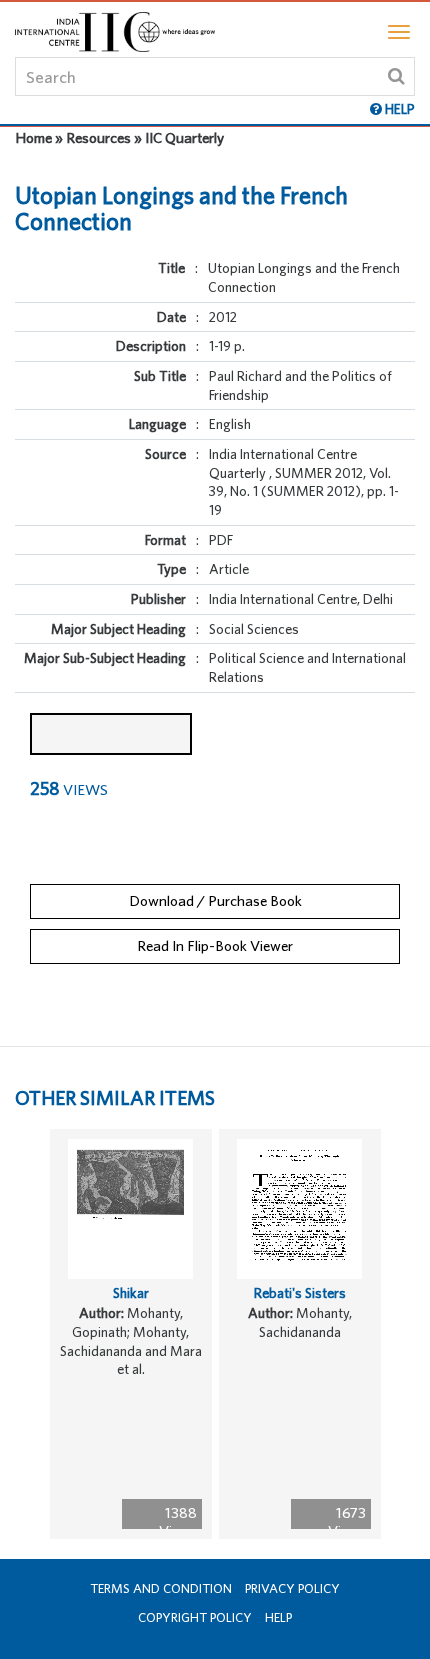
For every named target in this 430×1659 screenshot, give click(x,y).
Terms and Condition (161, 1588)
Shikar (131, 1293)
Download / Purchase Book (215, 900)
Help (278, 1617)
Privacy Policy (292, 1588)
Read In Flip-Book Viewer (215, 945)
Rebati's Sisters (300, 1293)
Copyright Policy (195, 1617)
